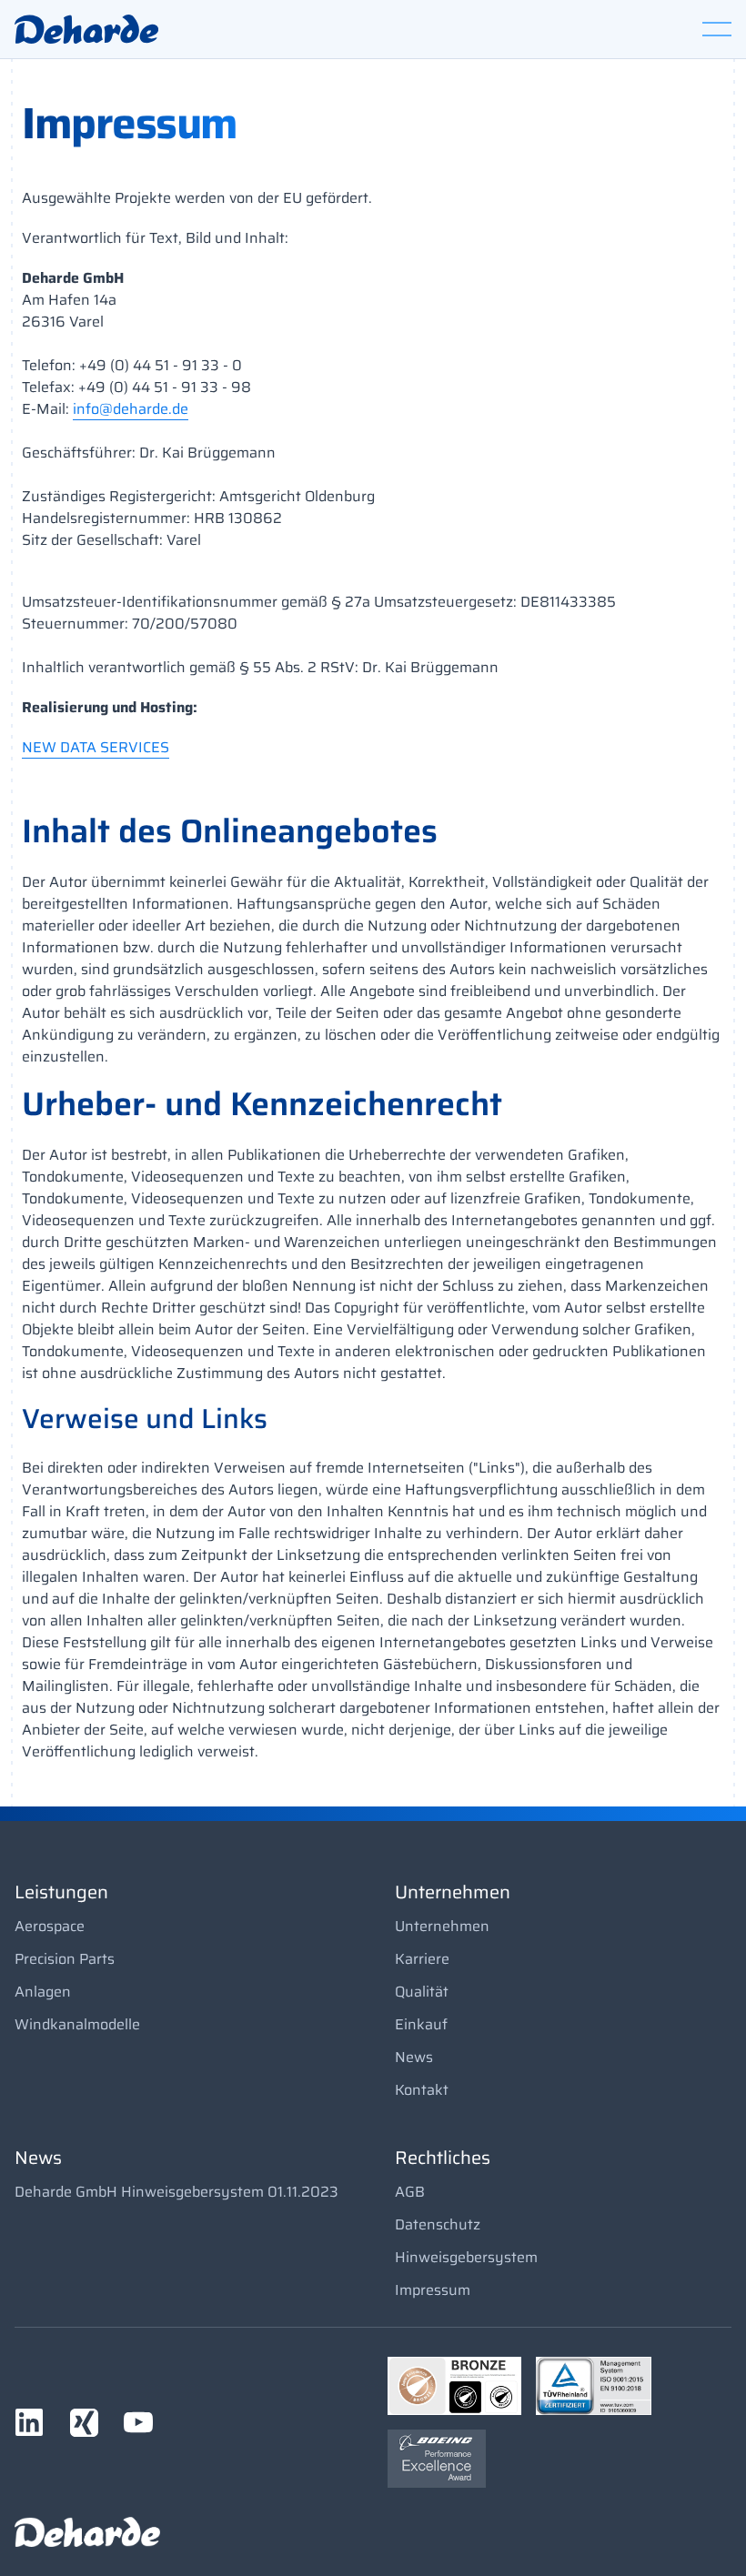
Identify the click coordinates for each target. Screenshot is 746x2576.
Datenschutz (438, 2224)
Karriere (422, 1959)
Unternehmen (442, 1926)
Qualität (422, 1992)
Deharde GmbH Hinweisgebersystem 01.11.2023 (176, 2192)
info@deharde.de (131, 409)
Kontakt (422, 2090)
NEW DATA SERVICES (96, 748)
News (414, 2057)
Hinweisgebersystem (466, 2257)
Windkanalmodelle (77, 2024)
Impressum (433, 2290)
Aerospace (50, 1926)
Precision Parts (65, 1959)
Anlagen (43, 1992)
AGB (410, 2192)
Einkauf (421, 2024)
